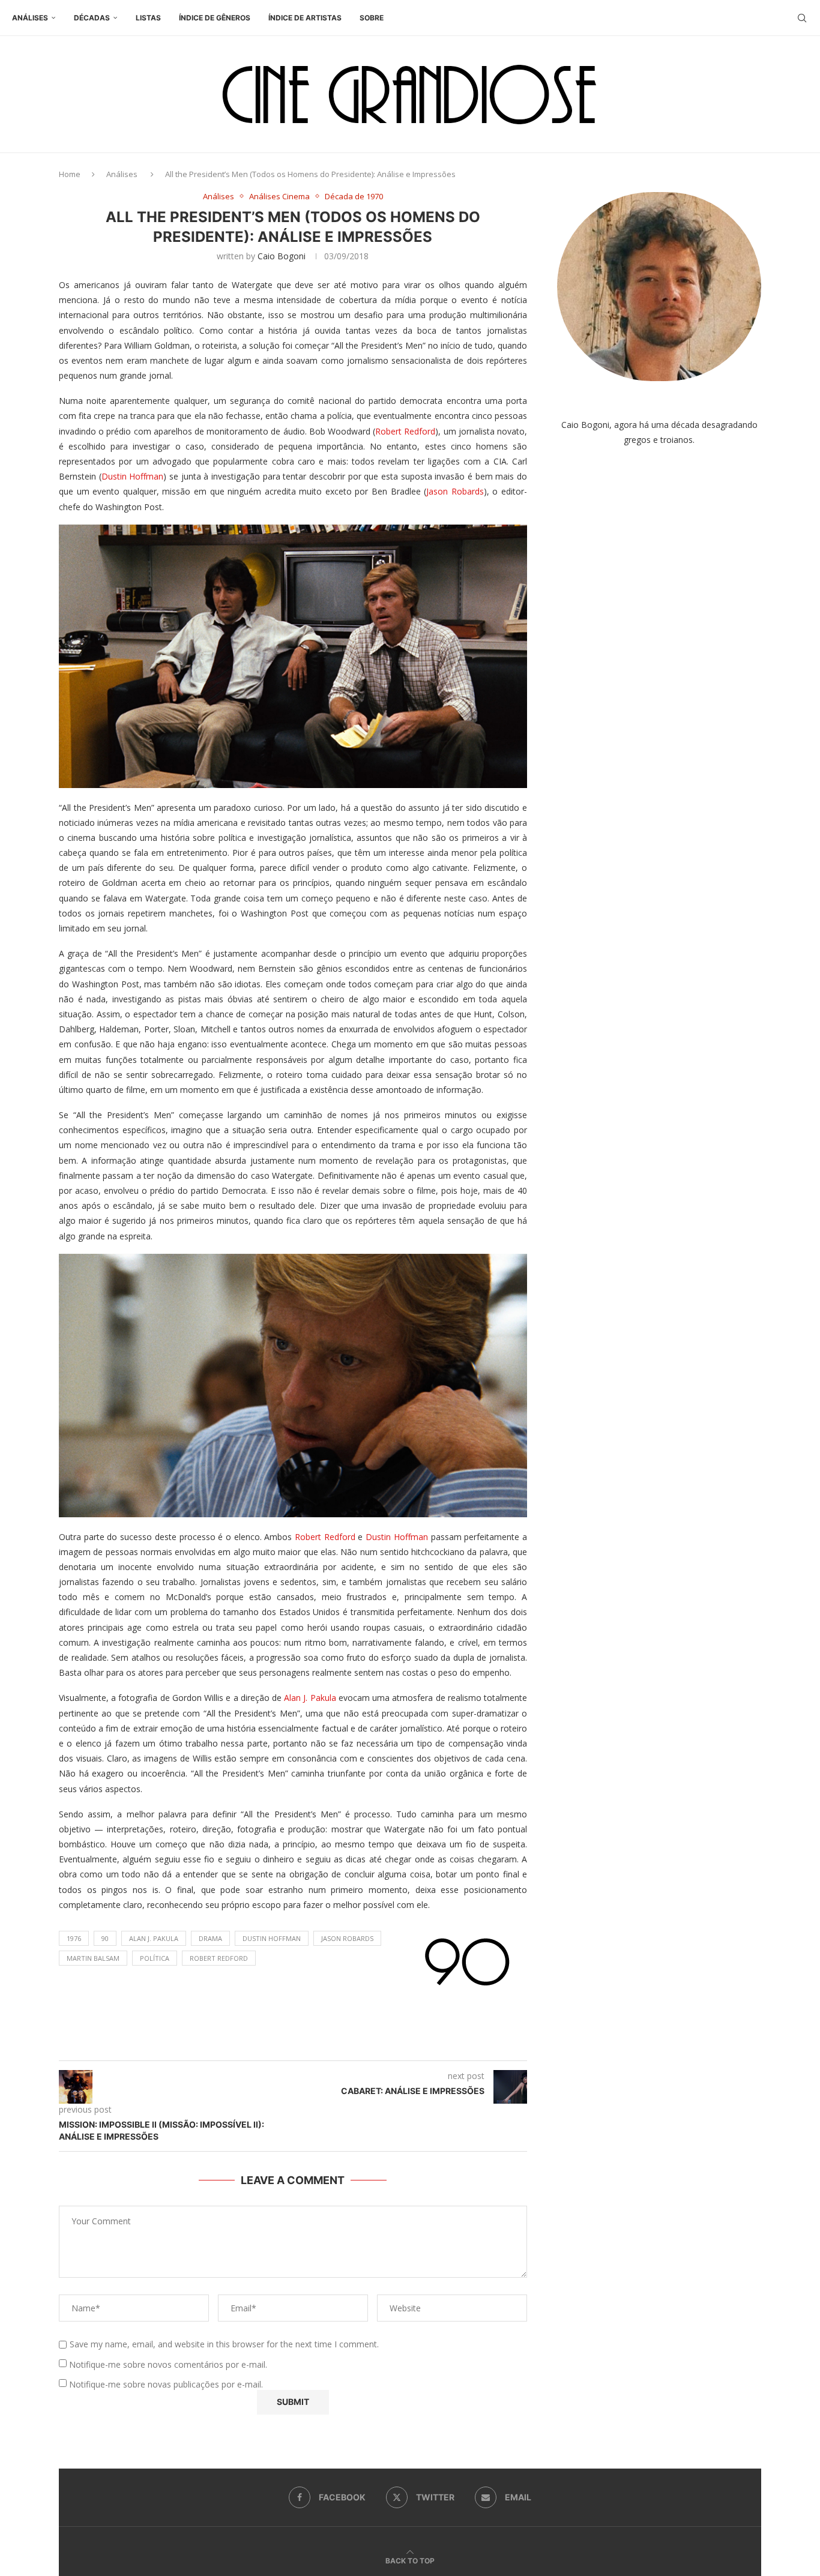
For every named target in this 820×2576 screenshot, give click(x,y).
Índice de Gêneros (215, 18)
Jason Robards (455, 491)
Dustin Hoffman (133, 476)
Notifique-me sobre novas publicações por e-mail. (166, 2384)
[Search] (802, 18)
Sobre (372, 18)
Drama (210, 1938)
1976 (74, 1938)
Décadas (92, 18)
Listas (148, 18)
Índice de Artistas (305, 18)
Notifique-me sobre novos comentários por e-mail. (168, 2364)
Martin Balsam (93, 1958)
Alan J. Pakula (310, 1698)
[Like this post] (305, 2046)
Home (70, 174)
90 (105, 1938)
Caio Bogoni (282, 256)
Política (155, 1958)
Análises (30, 18)
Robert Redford (405, 431)
